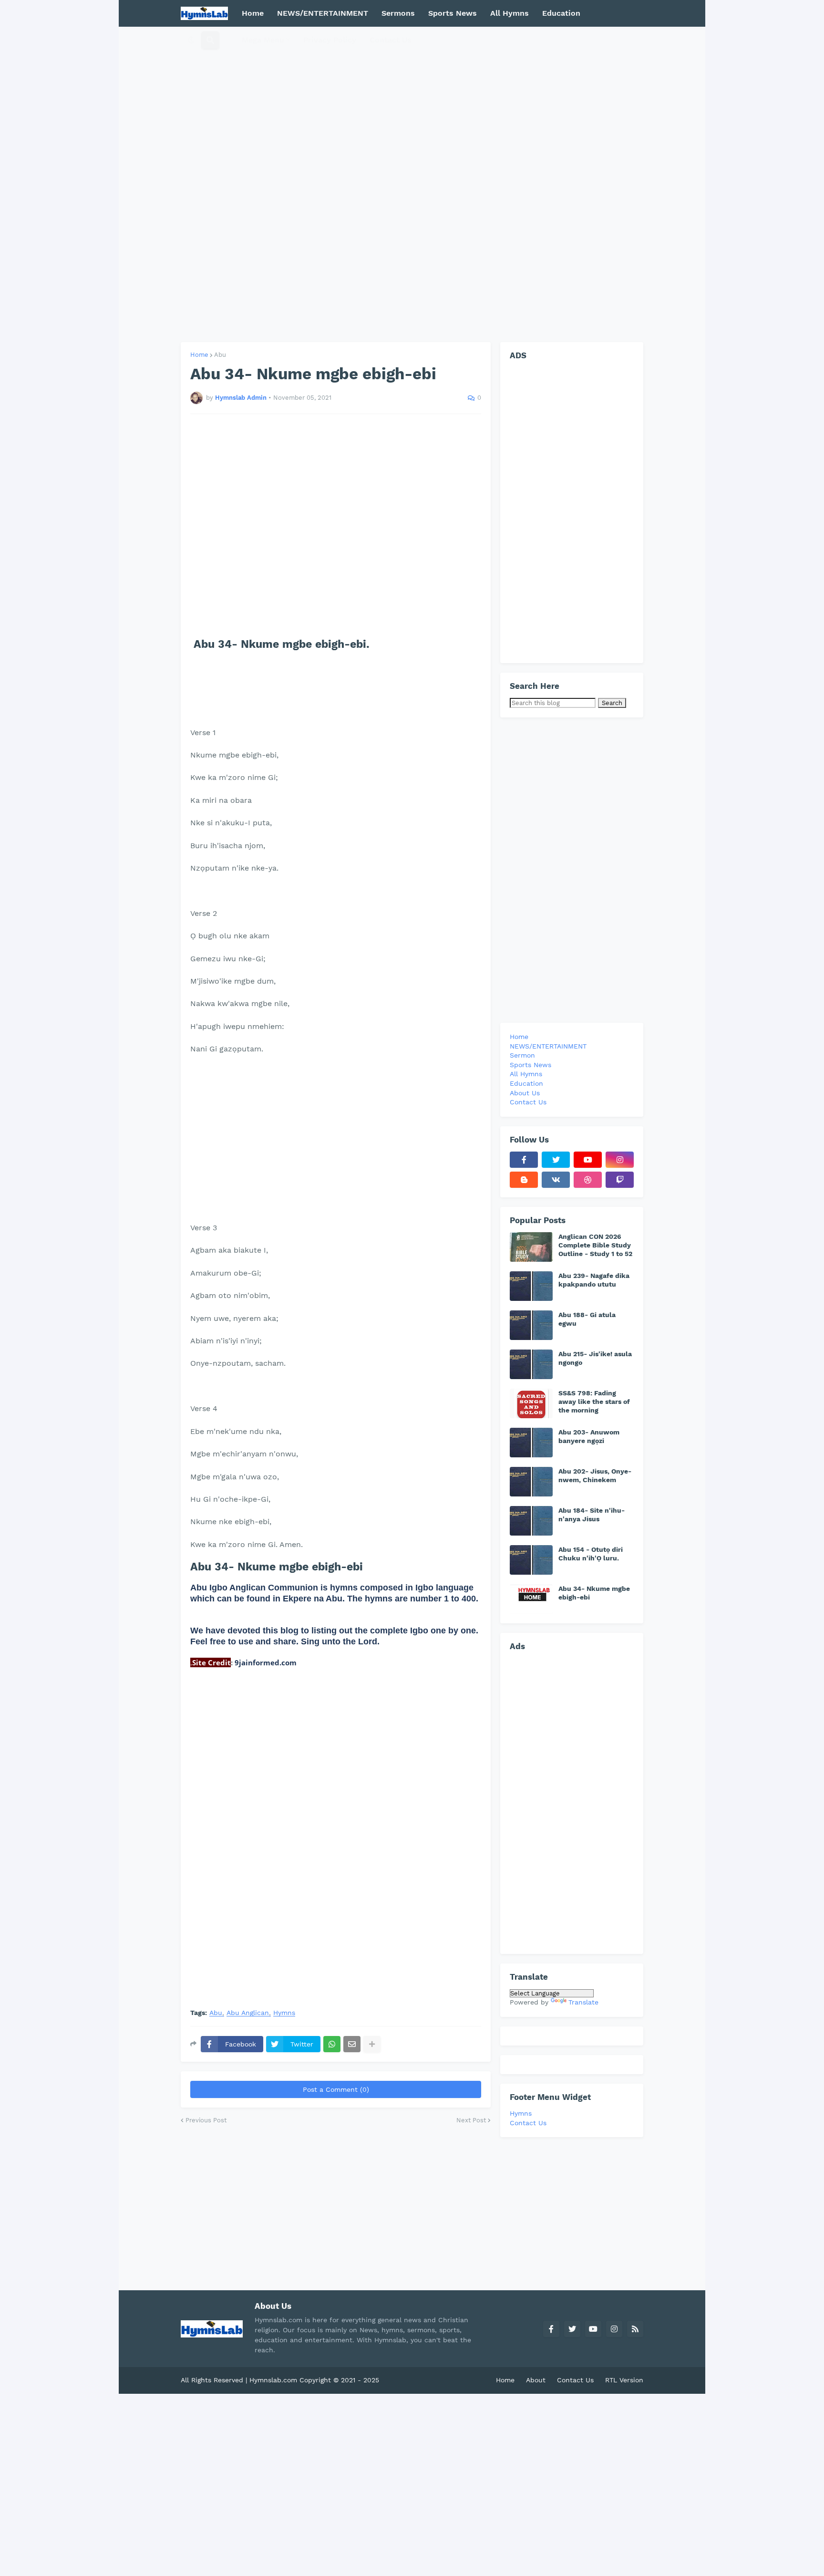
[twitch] (620, 1180)
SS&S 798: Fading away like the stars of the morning (594, 1402)
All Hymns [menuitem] (510, 13)
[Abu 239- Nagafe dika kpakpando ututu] (531, 1286)
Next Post (471, 2120)
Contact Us (528, 2123)
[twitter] (556, 1160)
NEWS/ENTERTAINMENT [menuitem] (323, 13)
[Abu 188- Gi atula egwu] (531, 1325)
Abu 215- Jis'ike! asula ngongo (595, 1358)
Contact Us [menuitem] (391, 40)
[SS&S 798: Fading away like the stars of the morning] (531, 1403)
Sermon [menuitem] (522, 1055)
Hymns (284, 2013)
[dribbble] (588, 1180)
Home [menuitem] (253, 13)
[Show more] (372, 2044)
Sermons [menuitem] (398, 13)
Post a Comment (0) (336, 2089)
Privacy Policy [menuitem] (330, 40)
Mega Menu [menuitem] (263, 40)
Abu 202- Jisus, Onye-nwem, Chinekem (595, 1475)
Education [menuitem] (561, 13)
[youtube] (588, 1160)
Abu (220, 355)
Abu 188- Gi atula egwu (587, 1319)
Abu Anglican (248, 2013)
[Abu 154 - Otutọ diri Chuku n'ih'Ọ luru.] (531, 1560)
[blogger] (524, 1180)
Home (199, 355)
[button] (191, 40)
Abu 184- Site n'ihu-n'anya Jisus (592, 1515)
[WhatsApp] (332, 2044)
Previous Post (206, 2120)
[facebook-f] (524, 1160)
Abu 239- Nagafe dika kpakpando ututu (594, 1280)
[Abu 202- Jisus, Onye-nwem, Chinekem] (531, 1482)
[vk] (556, 1180)
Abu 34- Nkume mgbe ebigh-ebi (594, 1593)
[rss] (635, 2329)
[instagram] (620, 1160)
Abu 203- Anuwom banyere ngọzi (589, 1436)
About (536, 2380)
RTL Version (624, 2380)
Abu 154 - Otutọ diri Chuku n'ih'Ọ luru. (591, 1554)
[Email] (352, 2044)
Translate (583, 2002)
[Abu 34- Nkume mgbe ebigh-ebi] (531, 1599)
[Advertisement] (412, 184)
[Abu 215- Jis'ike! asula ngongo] (531, 1364)
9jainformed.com (265, 1662)
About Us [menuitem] (525, 1093)
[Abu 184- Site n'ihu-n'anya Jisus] (531, 1521)
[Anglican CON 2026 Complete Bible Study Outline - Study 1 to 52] (531, 1247)
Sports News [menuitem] (453, 13)
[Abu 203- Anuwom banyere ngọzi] (531, 1443)
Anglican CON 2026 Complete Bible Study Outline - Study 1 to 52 (595, 1245)
